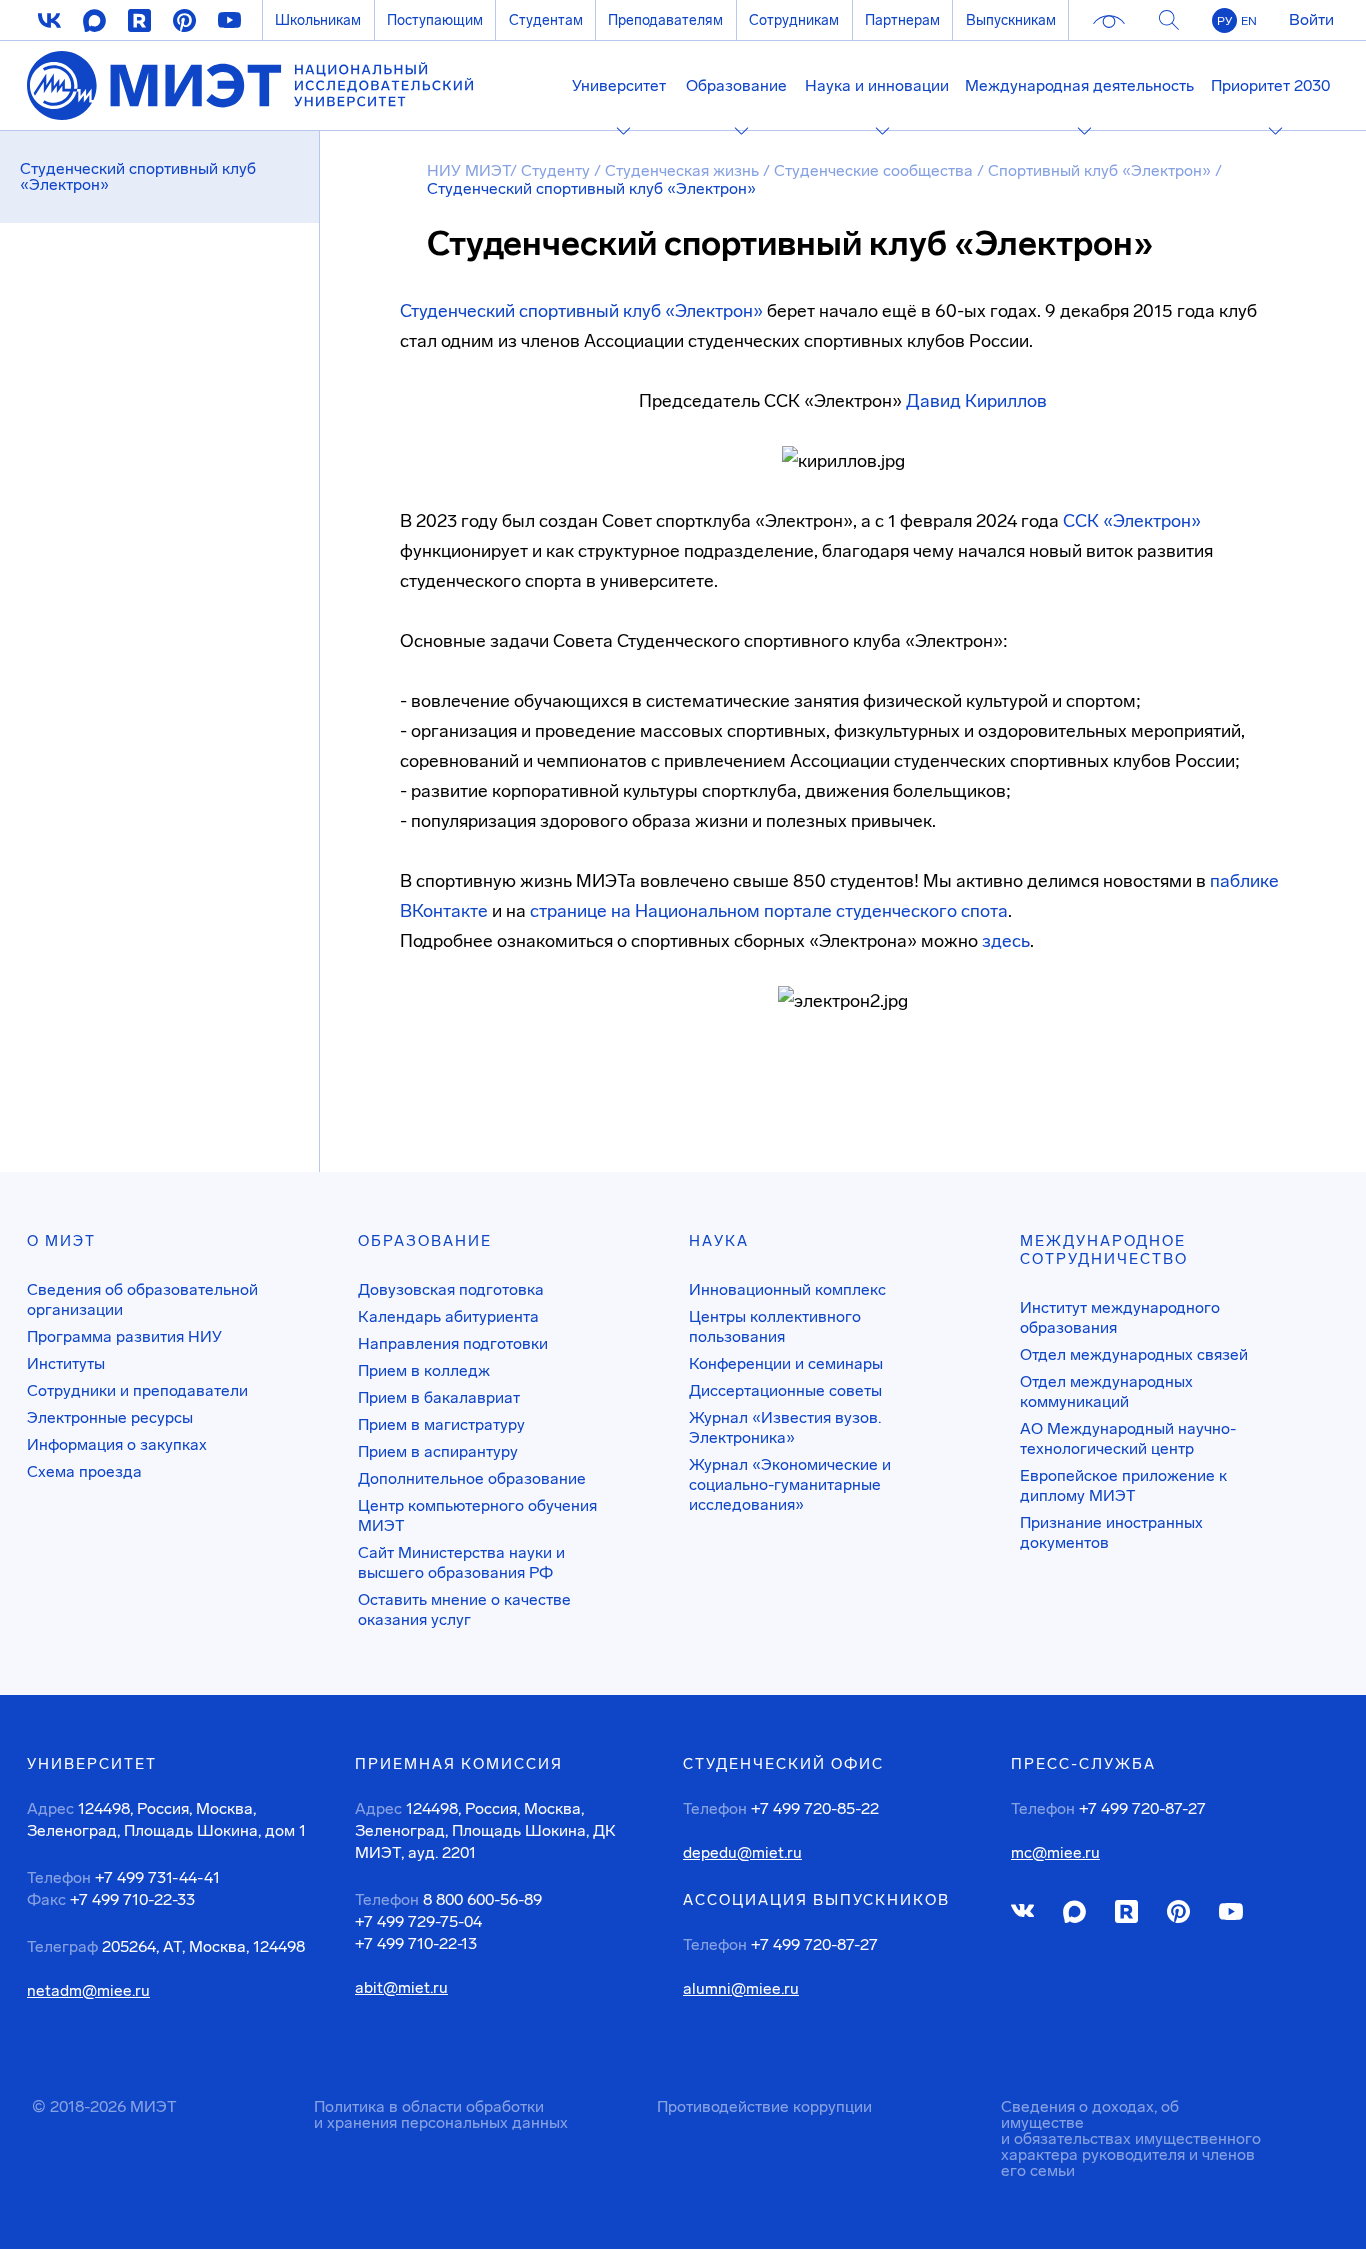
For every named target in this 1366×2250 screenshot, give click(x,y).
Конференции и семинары (786, 1363)
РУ (1224, 21)
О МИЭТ (61, 1241)
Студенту (557, 170)
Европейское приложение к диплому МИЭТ (1123, 1485)
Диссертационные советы (785, 1390)
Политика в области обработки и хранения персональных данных (441, 2114)
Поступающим (435, 20)
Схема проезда (84, 1471)
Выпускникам (1011, 20)
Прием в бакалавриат (439, 1397)
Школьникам (318, 20)
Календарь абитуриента (448, 1316)
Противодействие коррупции (764, 2106)
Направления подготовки (453, 1343)
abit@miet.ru (401, 1988)
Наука (719, 1241)
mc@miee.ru (1055, 1853)
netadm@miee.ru (88, 1991)
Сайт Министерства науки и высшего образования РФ (461, 1562)
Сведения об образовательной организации (142, 1299)
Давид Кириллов (976, 401)
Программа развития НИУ (124, 1336)
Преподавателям (665, 20)
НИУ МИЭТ (468, 170)
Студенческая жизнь (684, 170)
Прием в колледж (424, 1370)
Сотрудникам (794, 20)
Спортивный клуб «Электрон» (1101, 170)
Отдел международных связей (1134, 1354)
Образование (425, 1241)
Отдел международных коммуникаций (1106, 1391)
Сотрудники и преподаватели (137, 1390)
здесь (1006, 941)
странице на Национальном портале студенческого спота (769, 911)
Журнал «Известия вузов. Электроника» (785, 1427)
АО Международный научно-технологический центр (1128, 1438)
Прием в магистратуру (441, 1424)
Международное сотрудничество (1104, 1250)
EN (1249, 21)
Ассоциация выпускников (816, 1900)
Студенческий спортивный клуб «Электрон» (581, 311)
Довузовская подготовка (451, 1289)
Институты (66, 1363)
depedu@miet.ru (742, 1853)
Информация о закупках (117, 1444)
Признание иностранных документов (1111, 1532)
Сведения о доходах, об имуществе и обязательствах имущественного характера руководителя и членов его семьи (1131, 2138)
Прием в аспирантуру (438, 1451)
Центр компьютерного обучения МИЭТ (477, 1515)
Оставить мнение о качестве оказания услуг (464, 1609)
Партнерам (902, 20)
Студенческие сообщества (875, 170)
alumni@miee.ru (741, 1989)
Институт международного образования (1120, 1317)
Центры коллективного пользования (775, 1326)
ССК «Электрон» (1132, 521)
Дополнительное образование (472, 1478)
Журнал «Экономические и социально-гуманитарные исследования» (790, 1484)
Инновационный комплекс (787, 1289)
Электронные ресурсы (110, 1417)
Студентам (546, 20)
